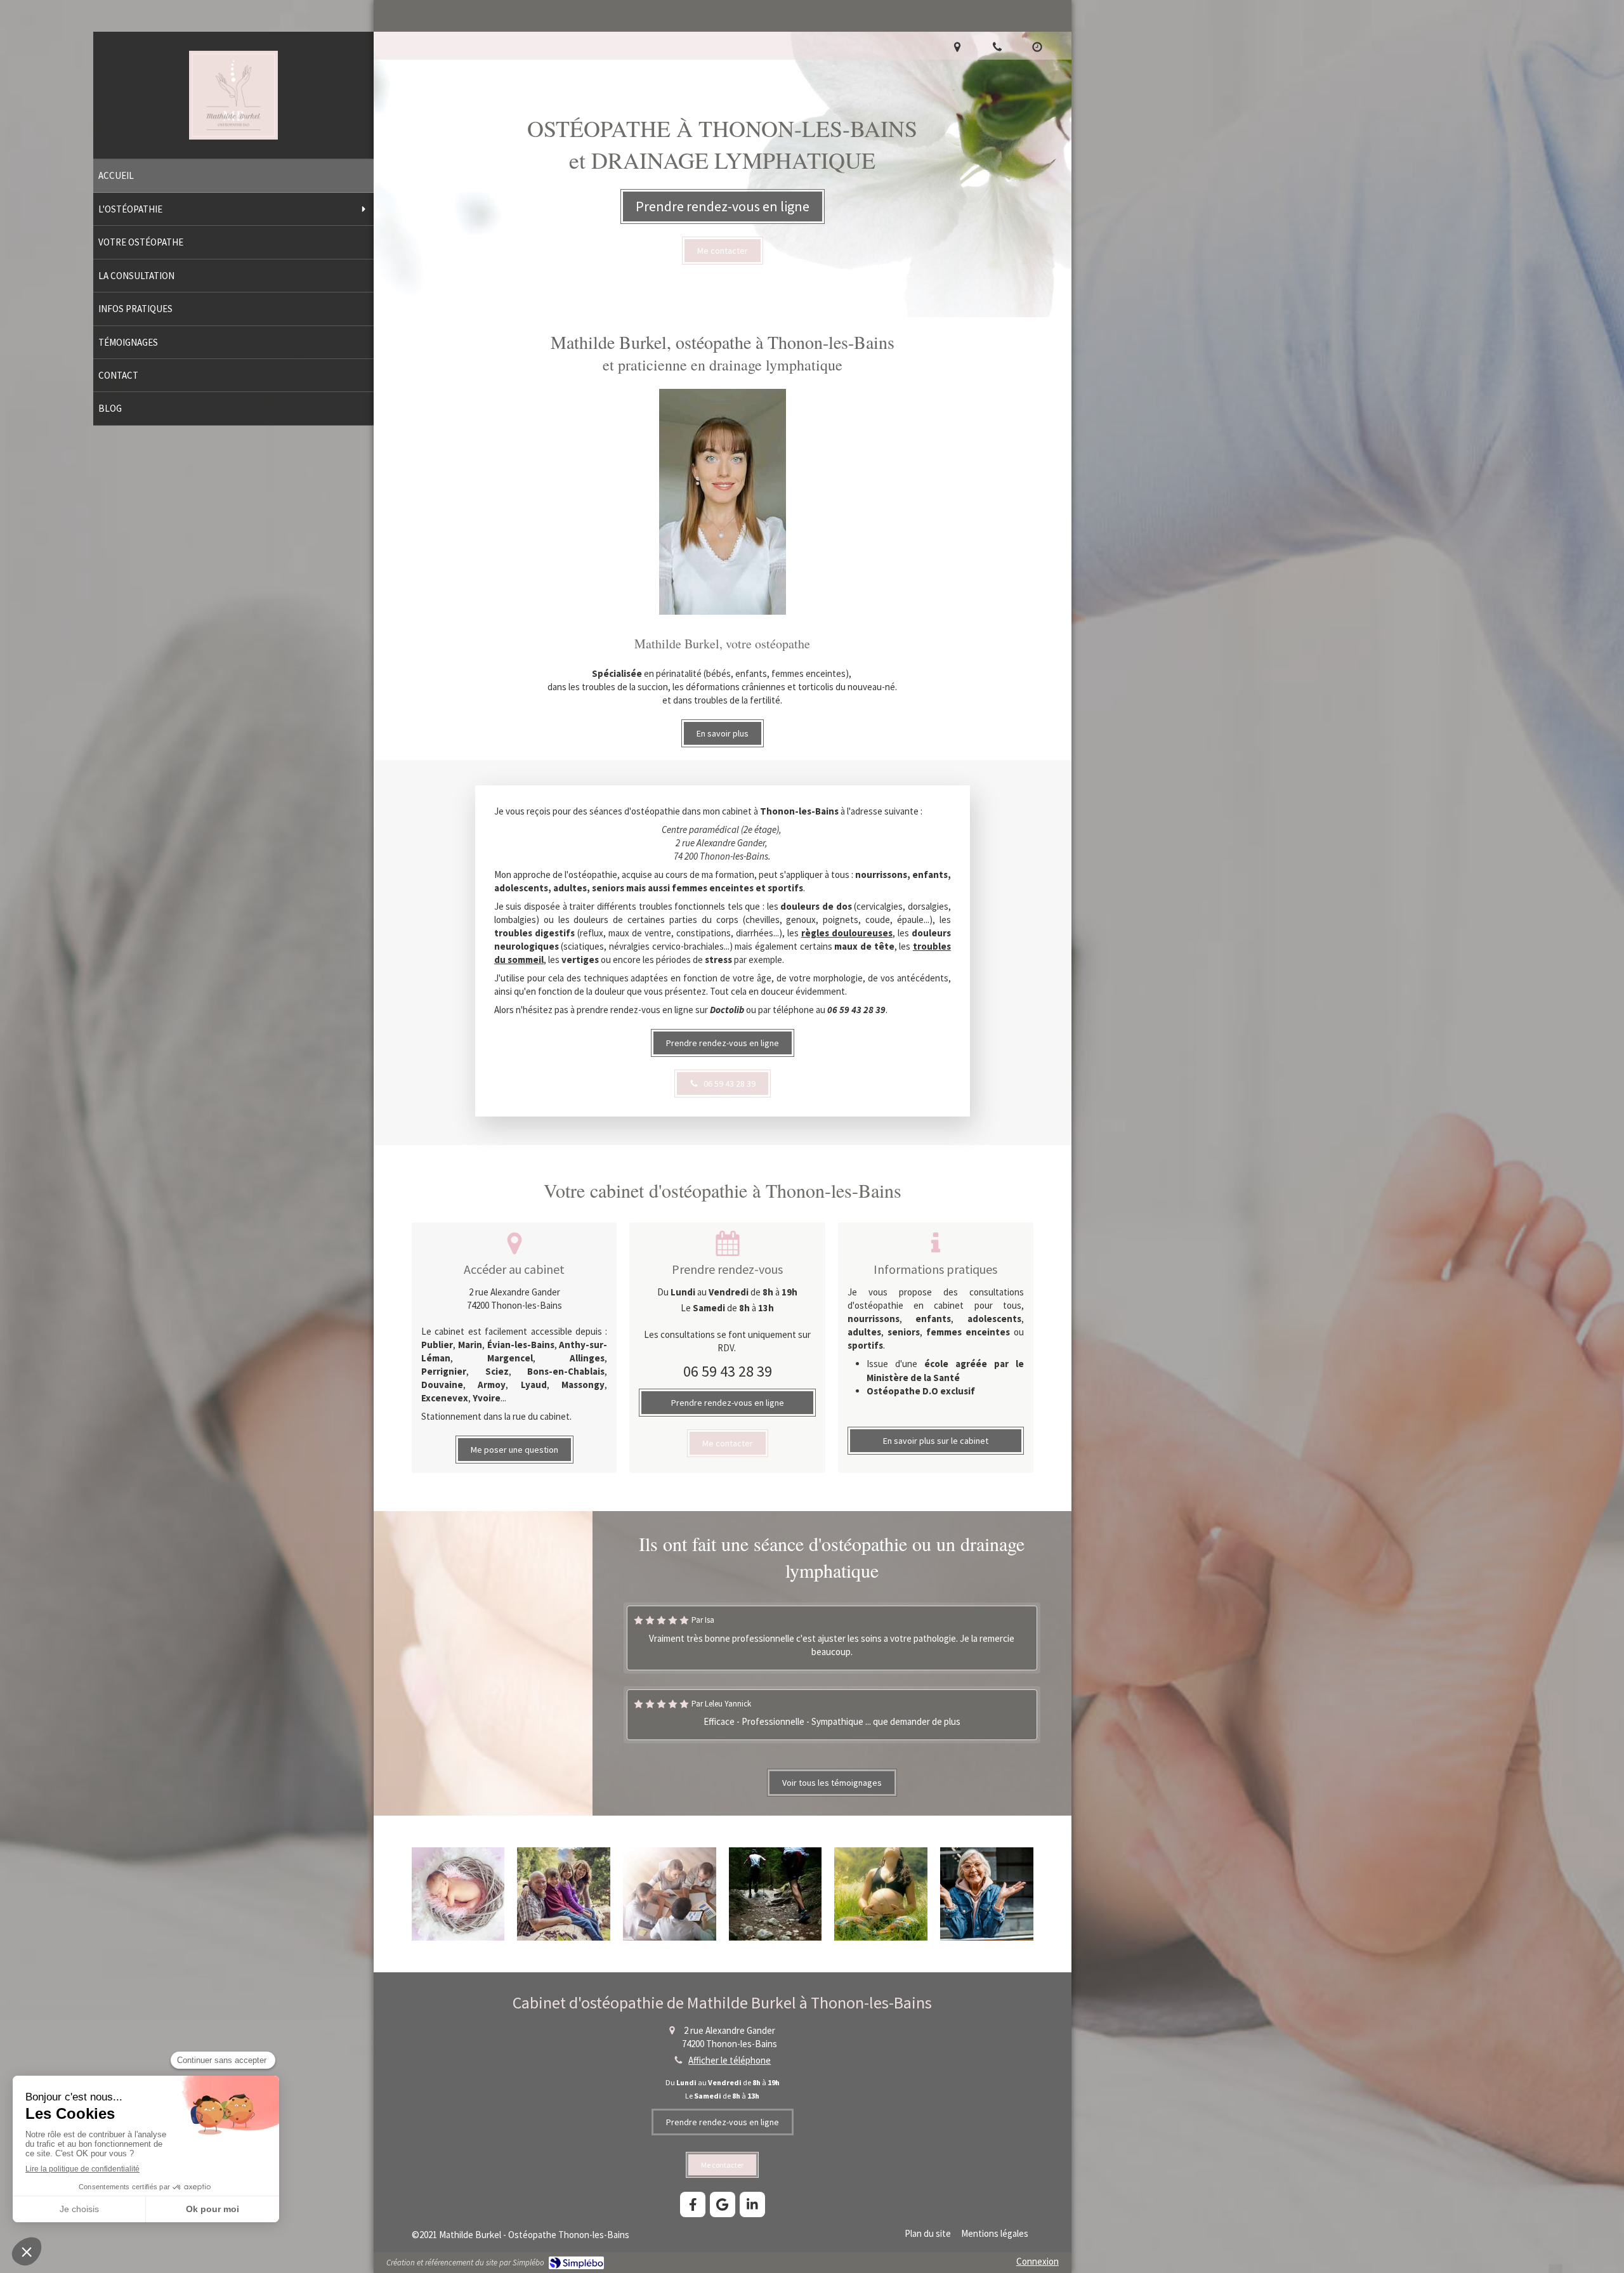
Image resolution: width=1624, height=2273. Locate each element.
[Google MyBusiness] (723, 2204)
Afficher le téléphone (730, 2060)
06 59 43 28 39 (728, 1371)
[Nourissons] (458, 1894)
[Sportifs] (776, 1894)
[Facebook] (693, 2204)
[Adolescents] (564, 1894)
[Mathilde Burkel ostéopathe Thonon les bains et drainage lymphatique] (233, 136)
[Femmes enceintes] (881, 1894)
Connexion (1038, 2261)
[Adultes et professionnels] (670, 1894)
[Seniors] (987, 1894)
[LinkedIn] (752, 2204)
